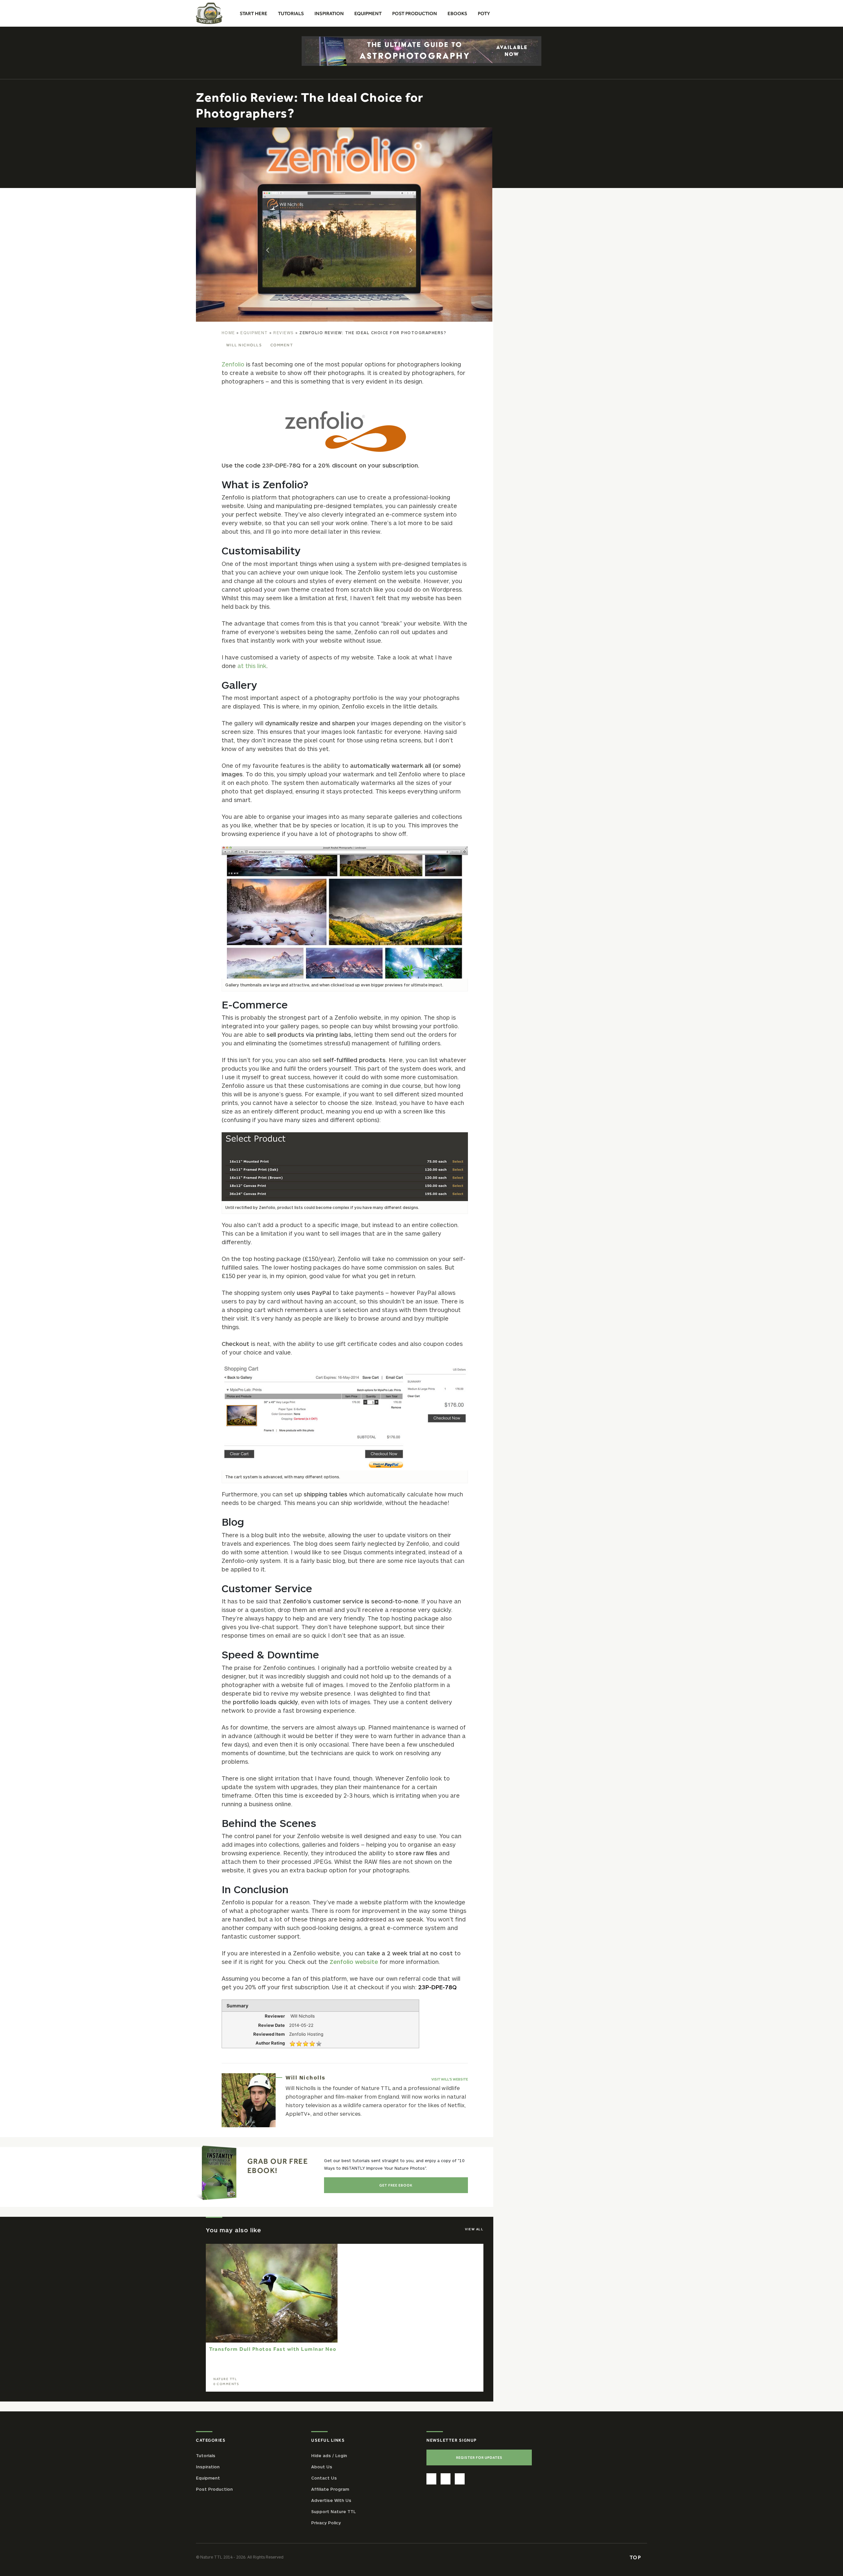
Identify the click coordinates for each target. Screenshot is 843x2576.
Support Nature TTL (333, 2511)
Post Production (214, 2489)
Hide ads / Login (329, 2455)
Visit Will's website (450, 2079)
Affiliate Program (330, 2489)
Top (636, 2557)
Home (228, 333)
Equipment (254, 333)
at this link (252, 666)
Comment (282, 345)
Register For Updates (479, 2457)
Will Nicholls (244, 345)
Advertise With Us (331, 2500)
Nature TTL (225, 2379)
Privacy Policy (326, 2523)
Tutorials (206, 2455)
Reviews (284, 333)
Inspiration (208, 2467)
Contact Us (324, 2478)
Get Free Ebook (396, 2185)
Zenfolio (233, 364)
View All (474, 2229)
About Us (322, 2467)
